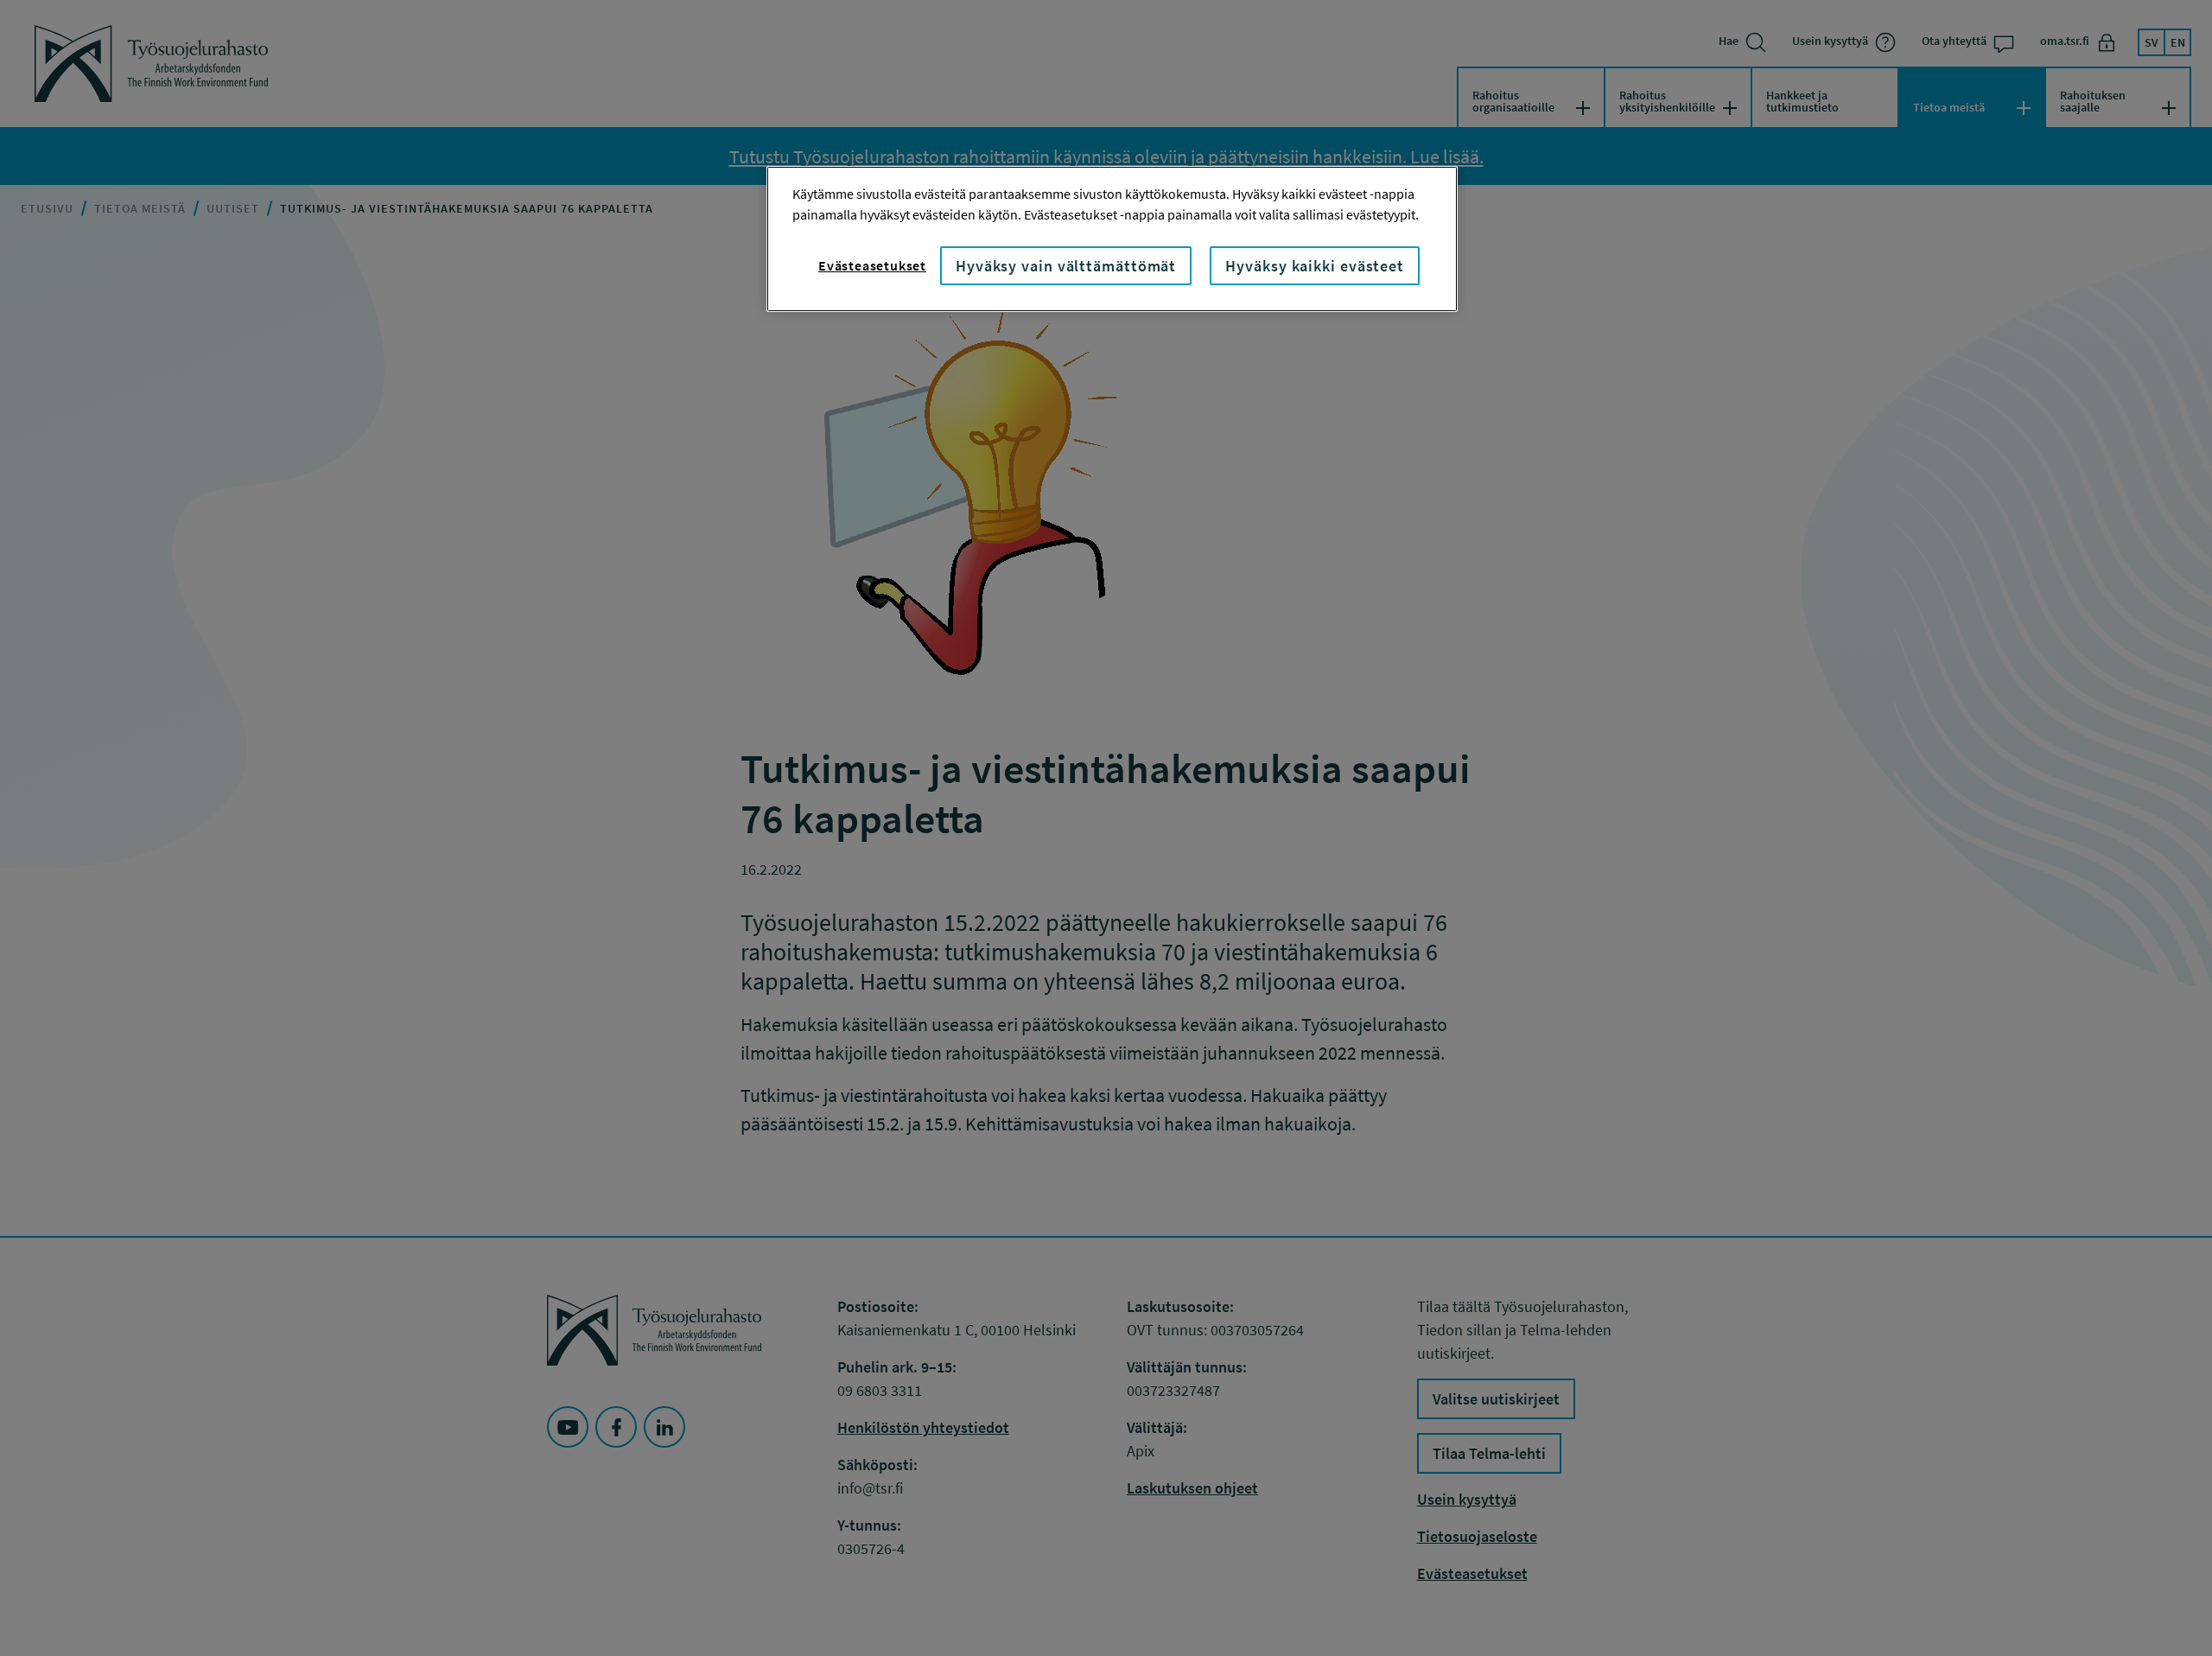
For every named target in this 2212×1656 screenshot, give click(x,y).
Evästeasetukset (872, 265)
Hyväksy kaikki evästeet (1315, 266)
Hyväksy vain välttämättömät (1066, 266)
